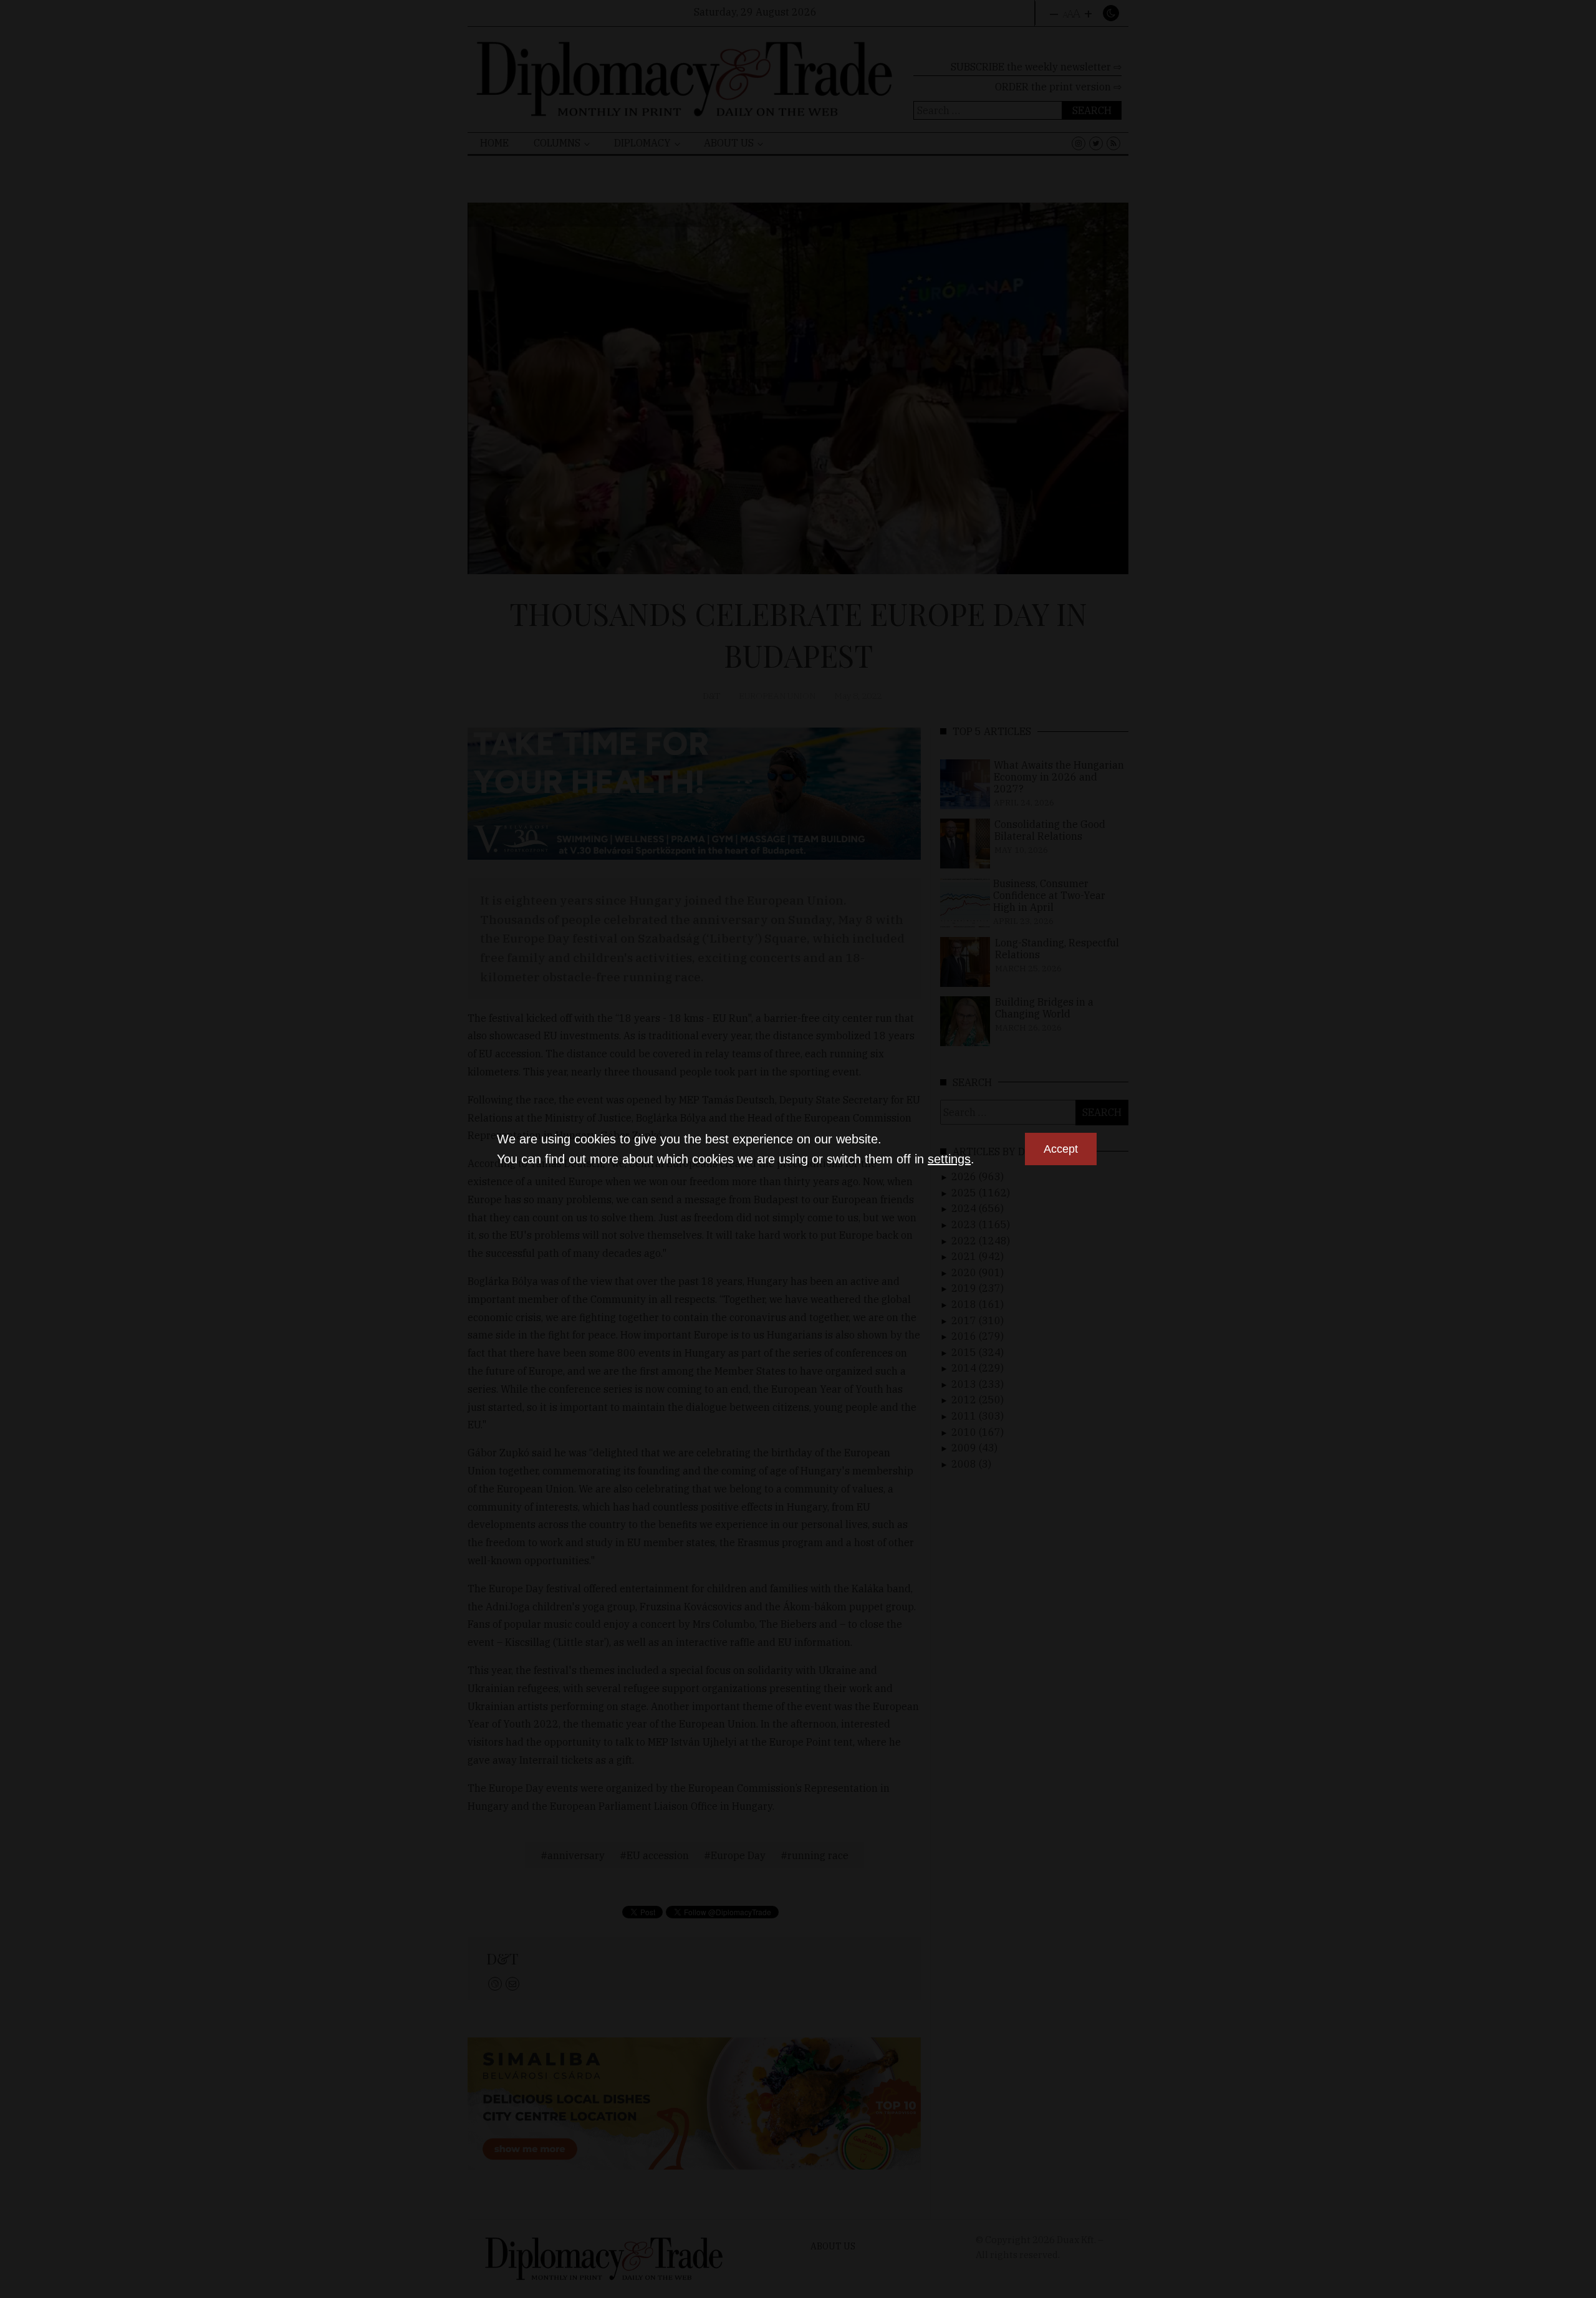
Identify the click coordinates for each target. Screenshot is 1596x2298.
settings (949, 1159)
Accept (1061, 1149)
